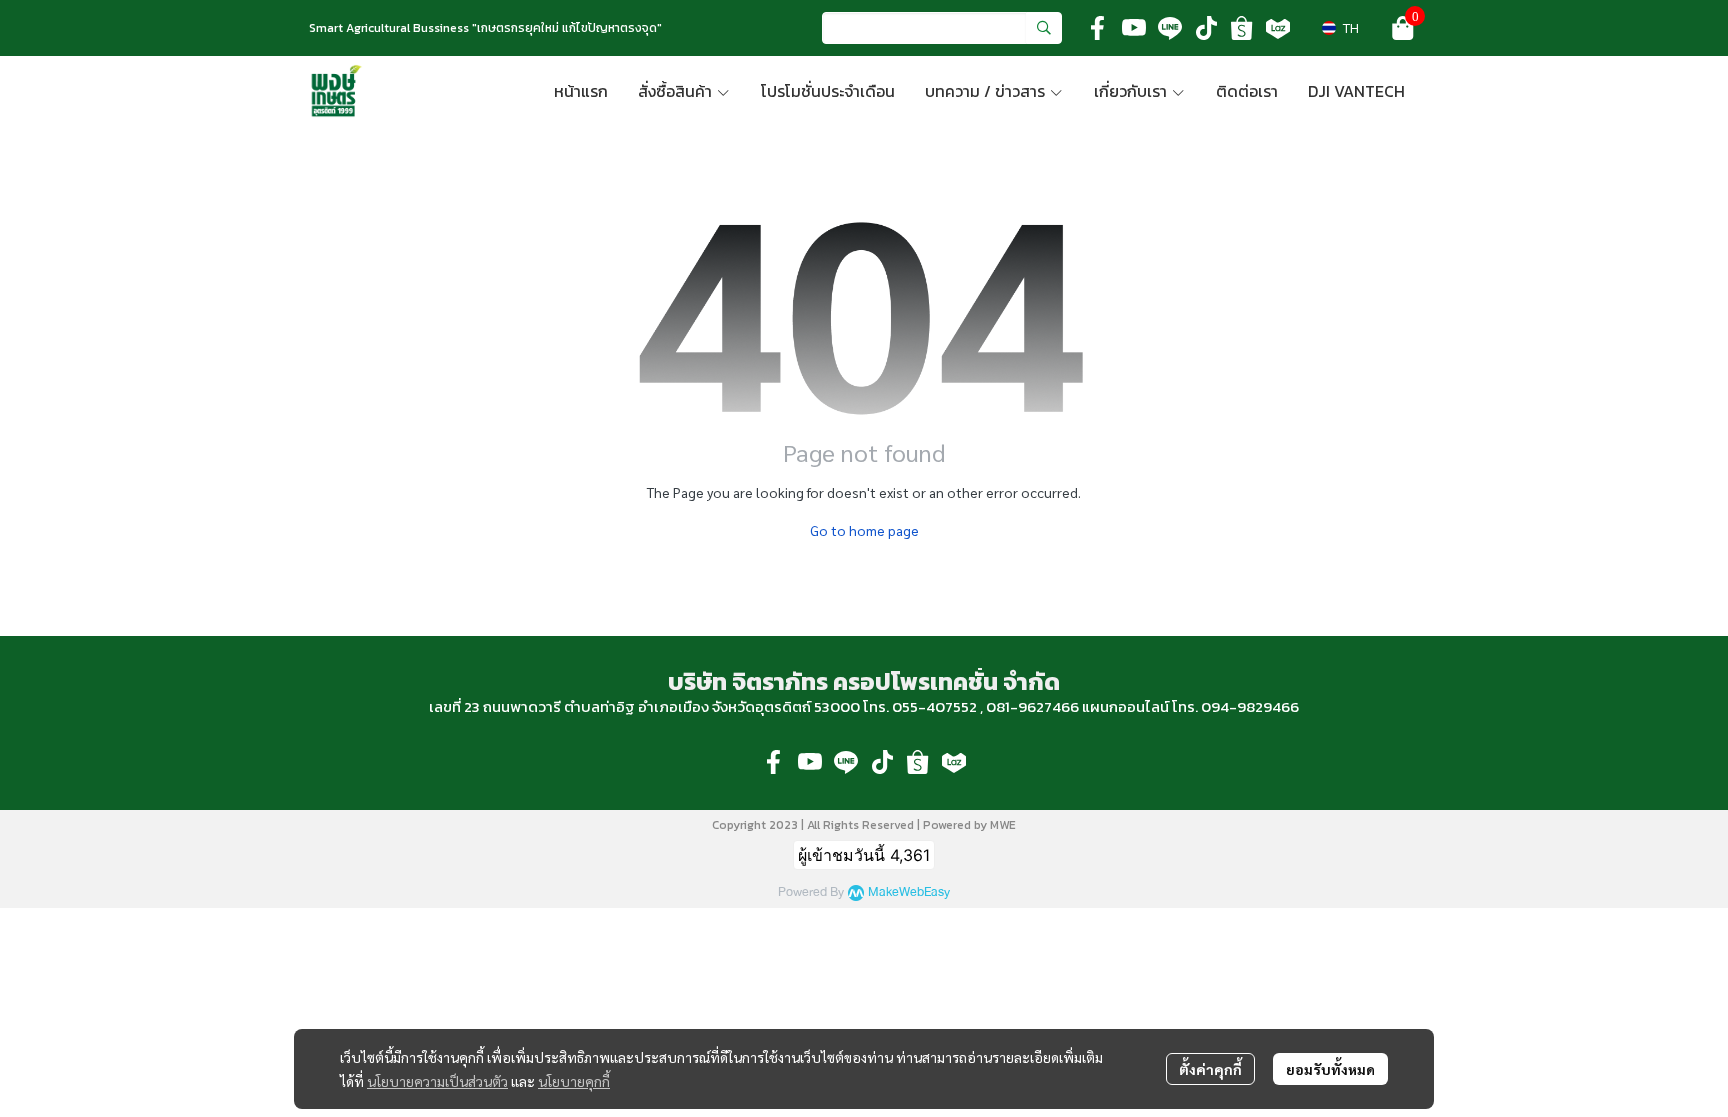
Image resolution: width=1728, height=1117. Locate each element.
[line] (1170, 28)
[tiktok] (1206, 28)
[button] (942, 28)
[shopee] (1242, 28)
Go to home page (864, 530)
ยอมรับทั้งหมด (1330, 1069)
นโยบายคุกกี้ (574, 1081)
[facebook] (1098, 28)
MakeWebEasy (909, 892)
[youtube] (1134, 28)
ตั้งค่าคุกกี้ (1210, 1069)
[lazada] (1278, 28)
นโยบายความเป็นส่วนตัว (437, 1081)
